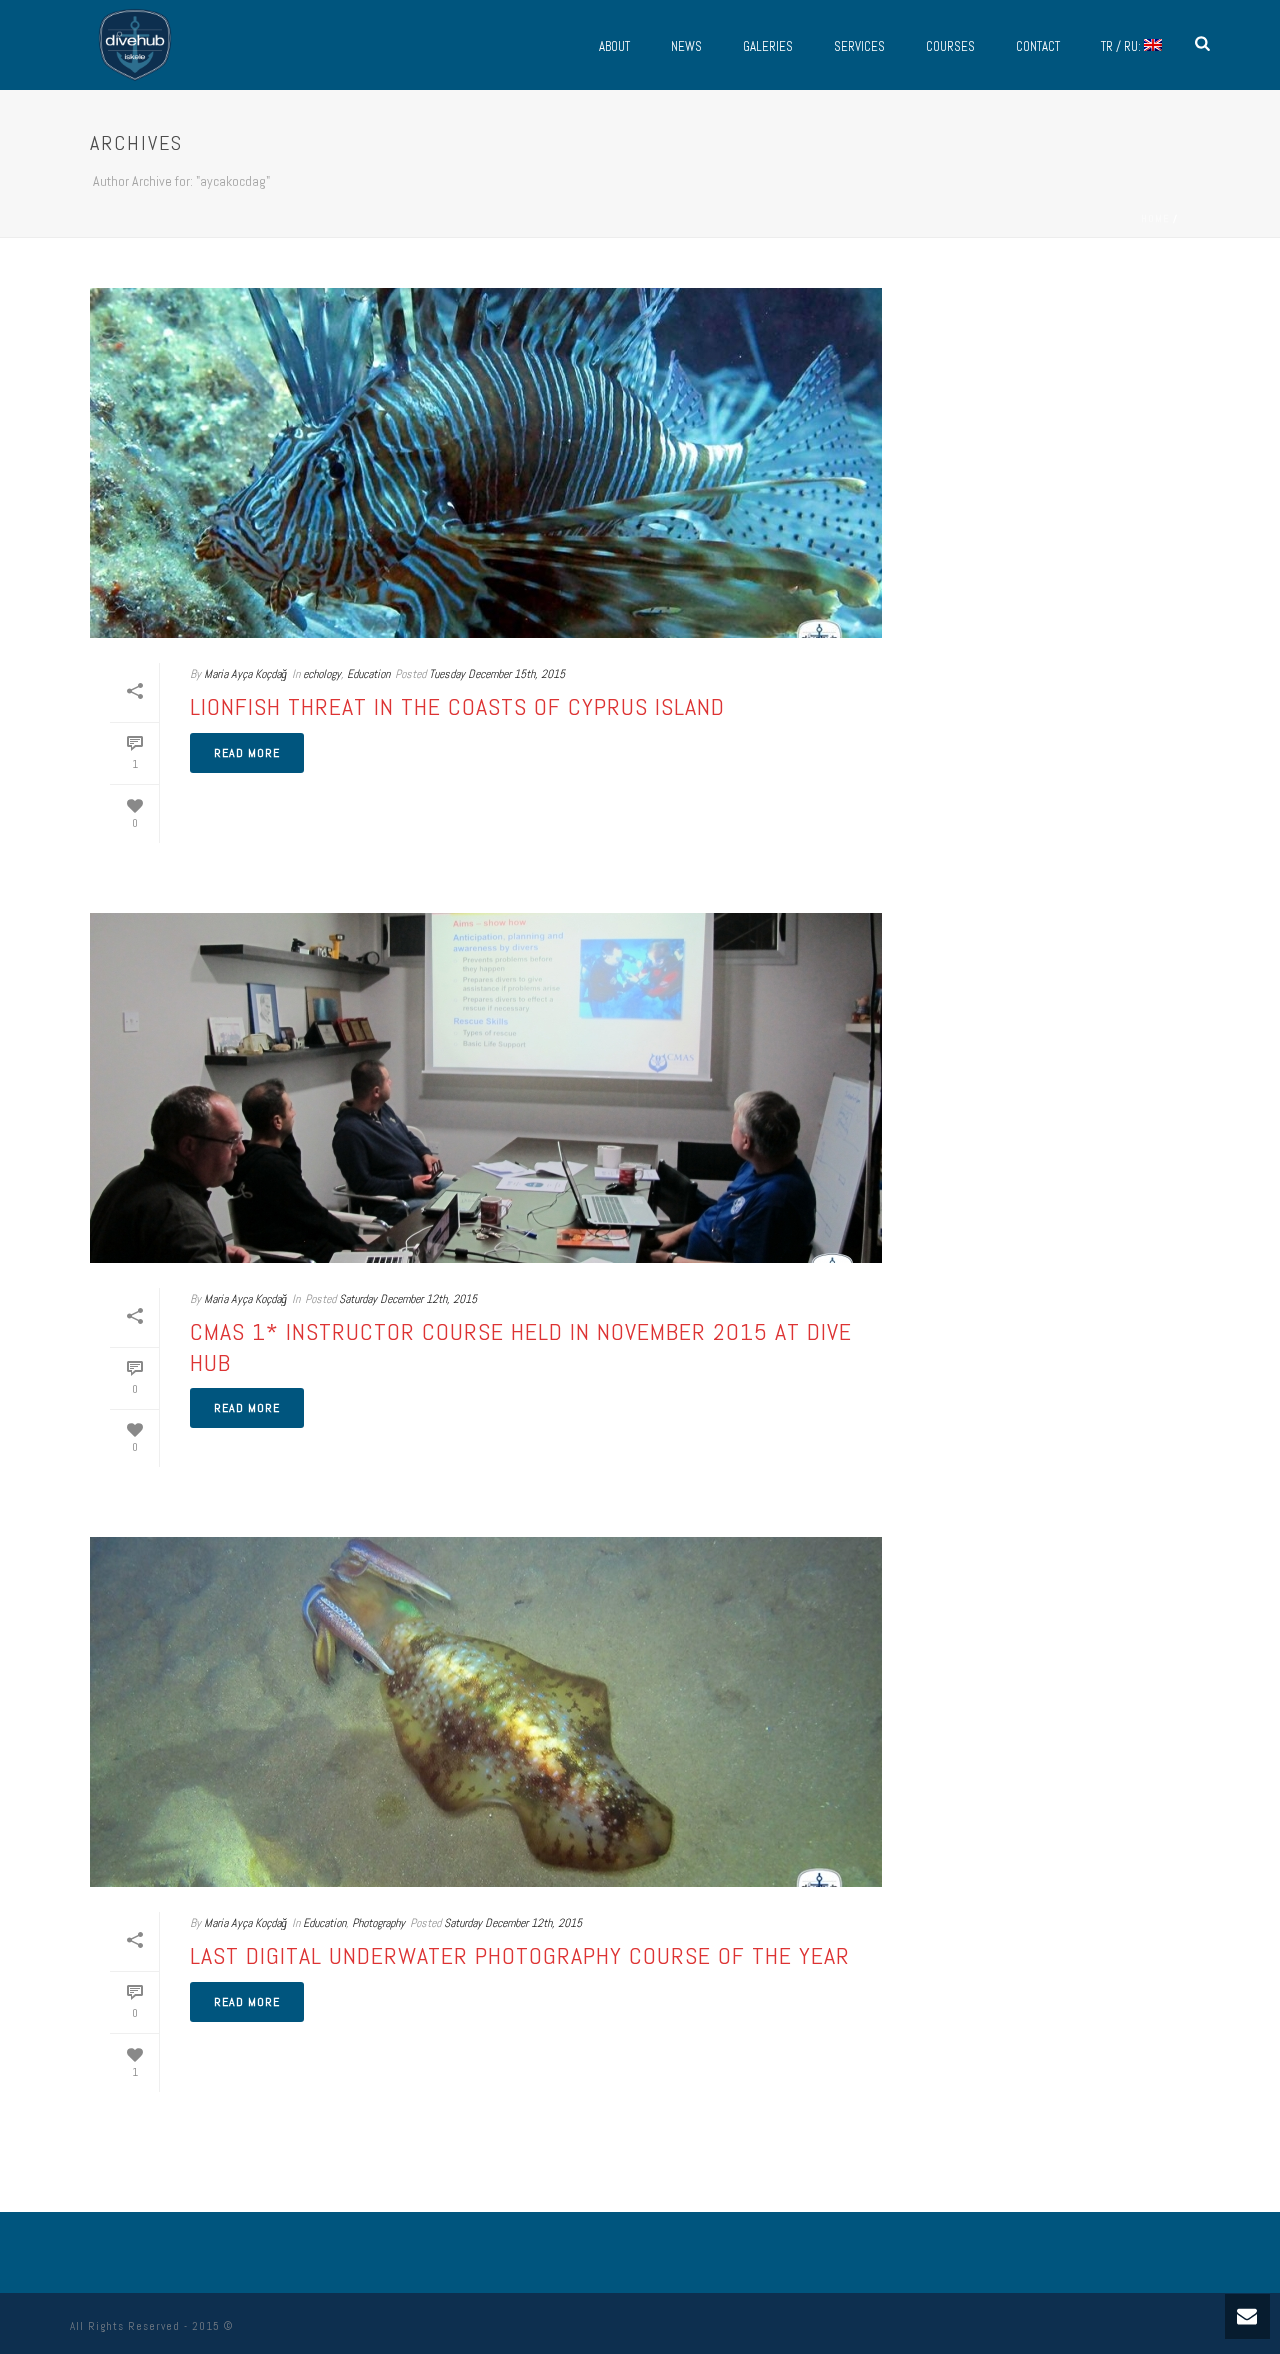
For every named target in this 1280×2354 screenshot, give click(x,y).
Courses (950, 46)
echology (322, 674)
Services (859, 46)
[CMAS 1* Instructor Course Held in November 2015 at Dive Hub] (486, 1088)
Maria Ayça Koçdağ (245, 674)
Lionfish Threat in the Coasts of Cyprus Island (457, 706)
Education (368, 674)
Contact (1038, 46)
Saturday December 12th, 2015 (408, 1299)
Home (1155, 218)
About (614, 46)
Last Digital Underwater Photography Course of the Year (520, 1955)
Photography (378, 1923)
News (686, 46)
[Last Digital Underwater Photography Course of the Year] (486, 1712)
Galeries (768, 46)
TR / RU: (1122, 46)
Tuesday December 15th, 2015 (497, 674)
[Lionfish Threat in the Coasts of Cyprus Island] (486, 463)
